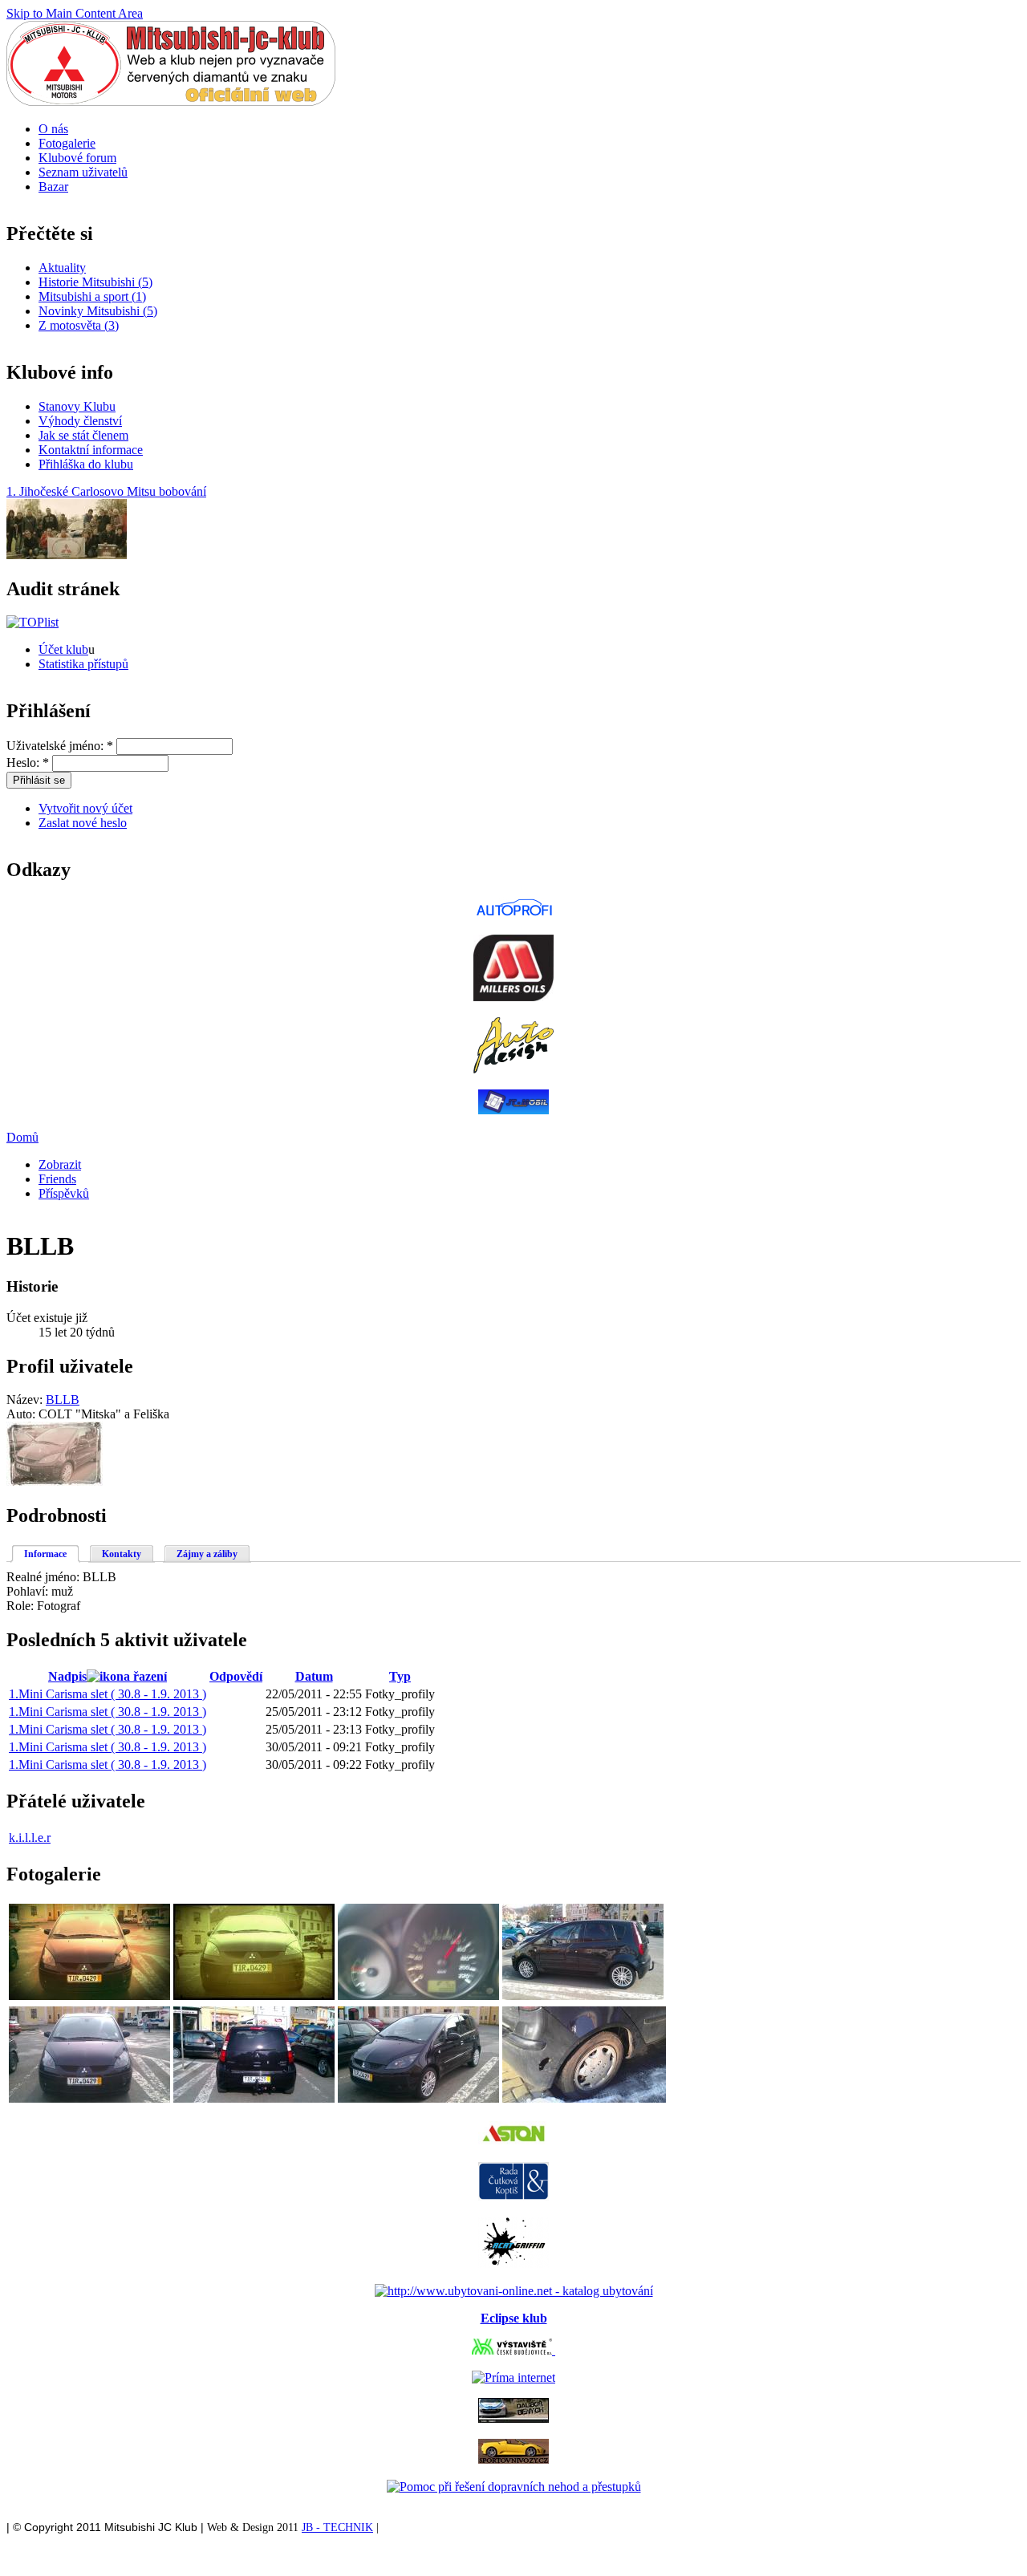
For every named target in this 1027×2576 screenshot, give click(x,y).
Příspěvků (64, 1193)
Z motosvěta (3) (79, 325)
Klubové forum (77, 158)
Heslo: (28, 763)
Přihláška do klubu (86, 464)
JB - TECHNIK (337, 2527)
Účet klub (63, 649)
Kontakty (122, 1554)
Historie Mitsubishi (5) (95, 282)
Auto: (22, 1414)
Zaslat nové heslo (83, 823)
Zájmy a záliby (207, 1554)
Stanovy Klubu (77, 406)
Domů (22, 1137)
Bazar (53, 187)
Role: (22, 1606)
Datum (314, 1676)
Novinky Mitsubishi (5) (98, 311)
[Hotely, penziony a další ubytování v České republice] (514, 2291)
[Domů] (171, 101)
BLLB (63, 1400)
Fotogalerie (67, 143)
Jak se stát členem (83, 435)
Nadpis (67, 1676)
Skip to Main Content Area (75, 13)
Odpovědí (236, 1676)
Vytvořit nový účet (85, 808)
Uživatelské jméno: (60, 746)
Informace (45, 1554)
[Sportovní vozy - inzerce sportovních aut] (513, 2459)
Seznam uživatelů (83, 172)
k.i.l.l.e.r (30, 1838)
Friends (57, 1179)
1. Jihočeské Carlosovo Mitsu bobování (106, 491)
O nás (53, 129)
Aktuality (62, 268)
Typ (400, 1676)
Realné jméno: (45, 1577)
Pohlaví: (29, 1591)
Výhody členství (80, 421)
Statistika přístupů (83, 664)
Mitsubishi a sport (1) (92, 296)
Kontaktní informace (91, 450)
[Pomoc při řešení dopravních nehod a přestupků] (514, 2487)
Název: (26, 1400)
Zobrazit (60, 1164)
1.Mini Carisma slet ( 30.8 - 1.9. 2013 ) (108, 1694)
